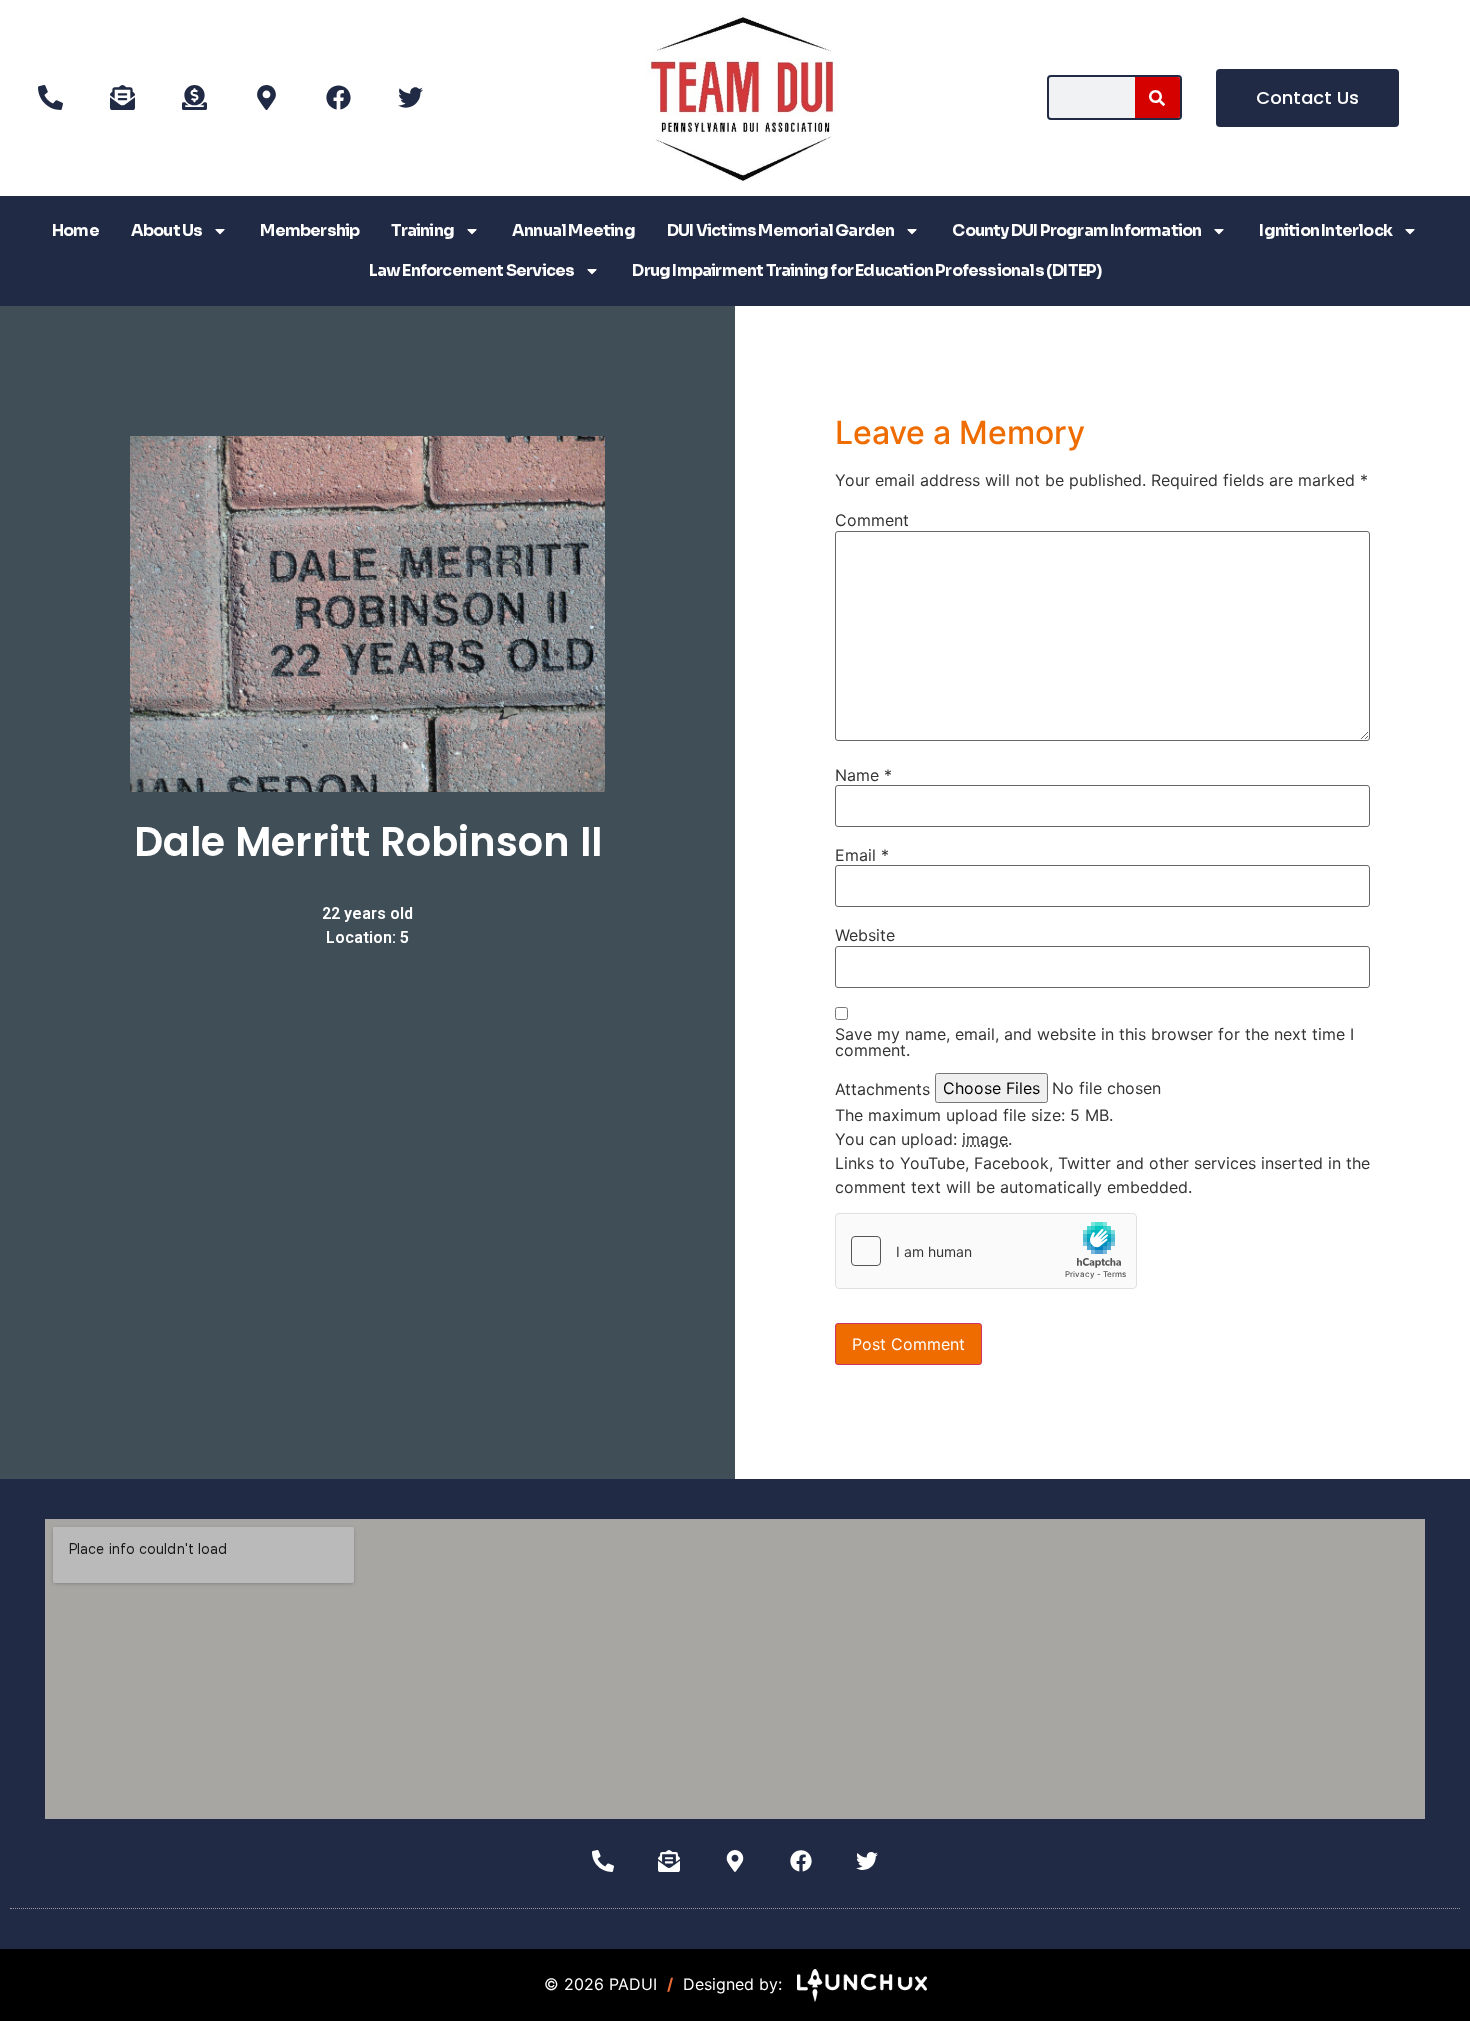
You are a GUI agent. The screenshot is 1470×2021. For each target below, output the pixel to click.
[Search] (1157, 97)
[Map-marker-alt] (266, 98)
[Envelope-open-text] (122, 98)
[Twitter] (410, 98)
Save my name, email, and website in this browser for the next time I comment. (1094, 1042)
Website (865, 935)
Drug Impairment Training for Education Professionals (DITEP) (866, 270)
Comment (872, 520)
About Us (167, 230)
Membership (309, 230)
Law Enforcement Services (472, 270)
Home (75, 230)
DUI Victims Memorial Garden (780, 230)
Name (863, 775)
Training (422, 230)
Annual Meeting (573, 230)
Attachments (882, 1089)
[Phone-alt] (50, 98)
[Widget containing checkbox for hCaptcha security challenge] (986, 1251)
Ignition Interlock (1325, 230)
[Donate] (194, 98)
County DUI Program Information (1076, 230)
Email (862, 855)
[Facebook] (338, 98)
